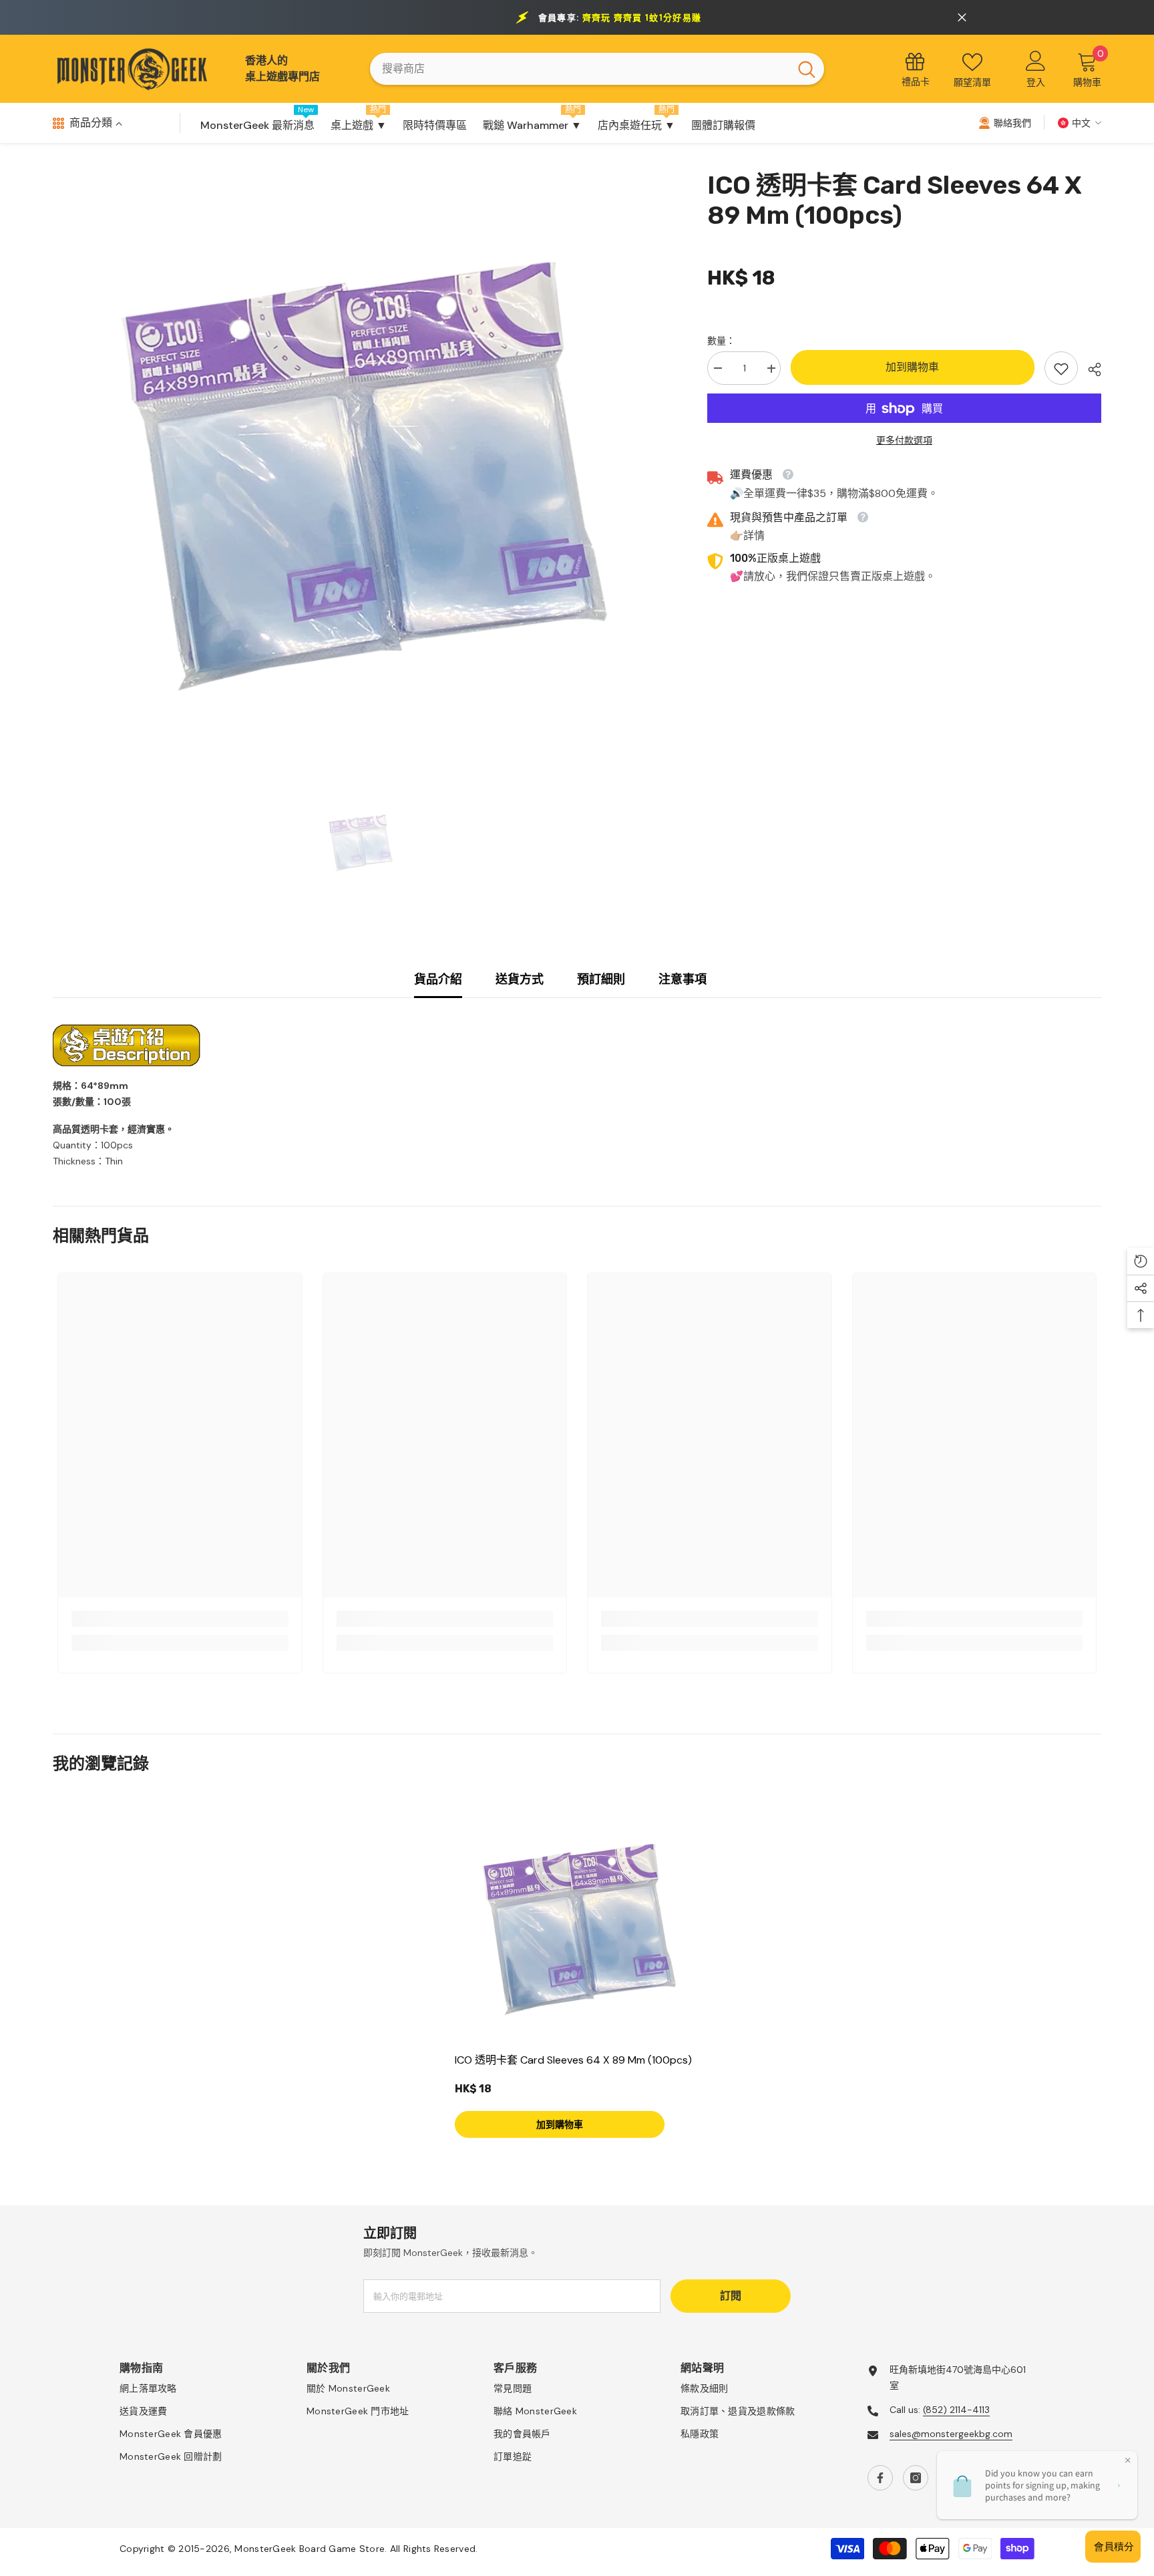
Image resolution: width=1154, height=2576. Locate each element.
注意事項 (683, 979)
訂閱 (731, 2296)
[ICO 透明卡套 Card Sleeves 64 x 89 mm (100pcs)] (577, 1923)
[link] (1061, 369)
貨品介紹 (438, 979)
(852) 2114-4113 (956, 2410)
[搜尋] (597, 69)
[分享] (1090, 369)
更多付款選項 (904, 441)
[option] (360, 460)
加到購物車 (912, 368)
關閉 (962, 18)
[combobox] (580, 69)
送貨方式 (520, 979)
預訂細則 (601, 979)
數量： (721, 341)
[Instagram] (916, 2478)
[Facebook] (880, 2478)
